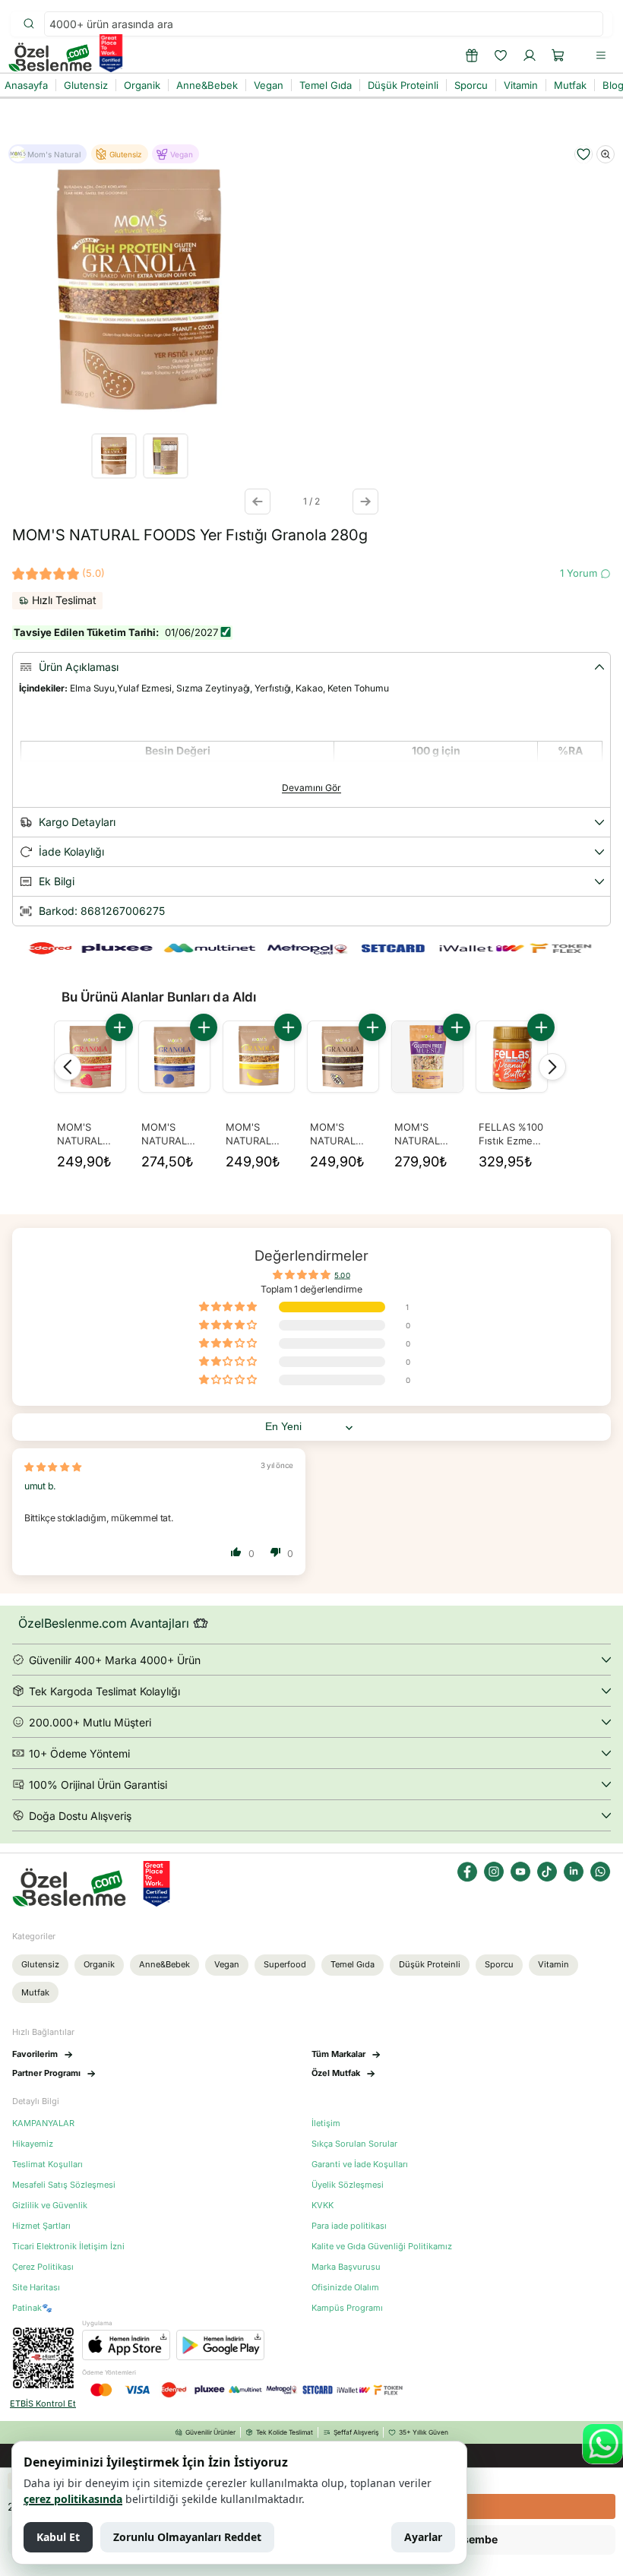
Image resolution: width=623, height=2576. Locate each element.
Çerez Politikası (43, 2267)
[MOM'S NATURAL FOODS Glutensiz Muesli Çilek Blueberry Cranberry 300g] (427, 1057)
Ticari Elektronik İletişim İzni (68, 2247)
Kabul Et (58, 2537)
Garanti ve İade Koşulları (360, 2165)
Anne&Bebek (164, 1964)
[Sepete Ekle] (119, 1027)
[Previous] (68, 1067)
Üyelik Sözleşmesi (348, 2185)
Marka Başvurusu (346, 2267)
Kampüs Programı (347, 2308)
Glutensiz (40, 1964)
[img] (53, 1467)
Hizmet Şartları (41, 2226)
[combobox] (324, 24)
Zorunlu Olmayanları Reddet (187, 2537)
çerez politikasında (73, 2499)
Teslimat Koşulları (47, 2165)
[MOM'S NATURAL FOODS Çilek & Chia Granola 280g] (90, 1057)
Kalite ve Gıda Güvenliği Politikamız (382, 2247)
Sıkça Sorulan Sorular (354, 2144)
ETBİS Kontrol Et (43, 2404)
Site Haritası (36, 2288)
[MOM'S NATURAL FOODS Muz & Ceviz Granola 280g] (259, 1057)
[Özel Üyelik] (472, 55)
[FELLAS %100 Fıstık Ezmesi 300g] (512, 1057)
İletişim (326, 2123)
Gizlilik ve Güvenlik (50, 2206)
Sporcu (499, 1964)
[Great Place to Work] (111, 53)
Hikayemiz (33, 2144)
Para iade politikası (349, 2226)
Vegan (227, 1964)
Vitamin (553, 1964)
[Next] (552, 1067)
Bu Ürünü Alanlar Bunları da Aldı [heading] (159, 997)
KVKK (323, 2206)
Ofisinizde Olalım (345, 2288)
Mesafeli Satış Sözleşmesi (64, 2185)
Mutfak (35, 1992)
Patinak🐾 (32, 2308)
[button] (558, 55)
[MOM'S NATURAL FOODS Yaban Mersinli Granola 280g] (174, 1057)
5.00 (342, 1275)
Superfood (285, 1964)
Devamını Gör (311, 788)
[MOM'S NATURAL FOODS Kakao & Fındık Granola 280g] (343, 1057)
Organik (99, 1964)
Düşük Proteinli (430, 1964)
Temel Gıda (353, 1964)
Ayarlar (423, 2537)
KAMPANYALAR (43, 2123)
